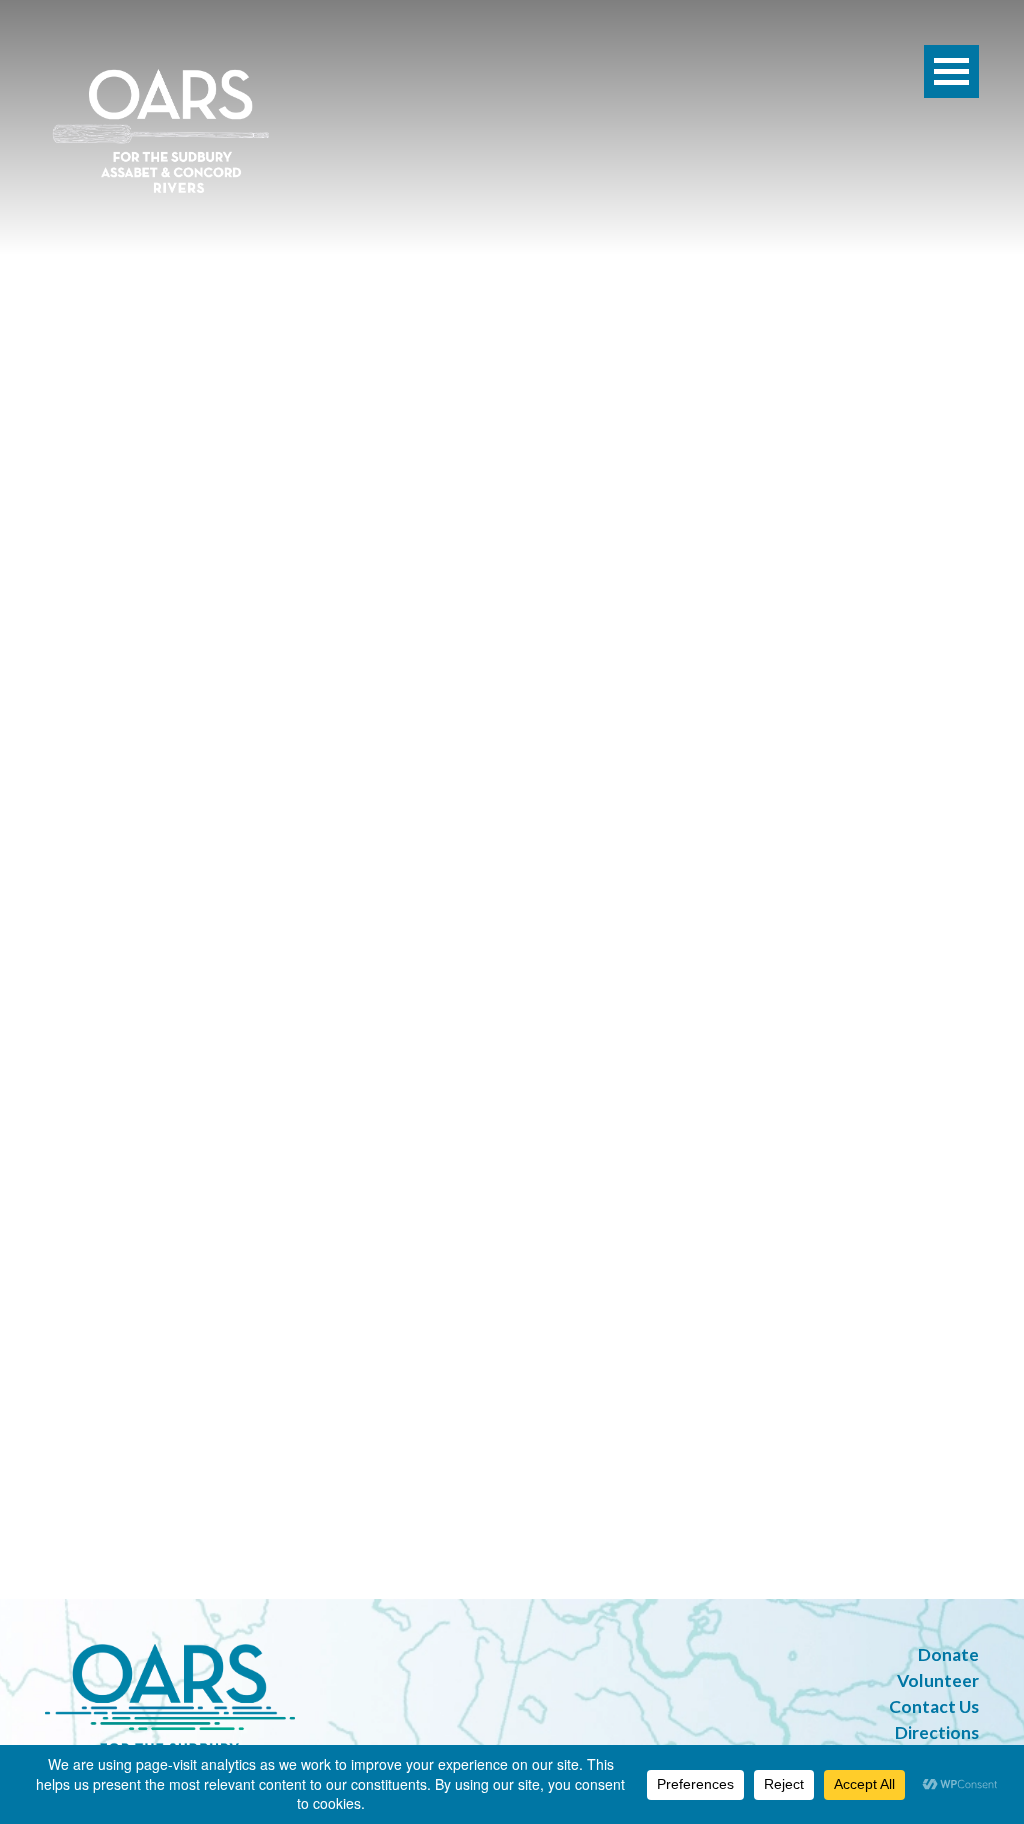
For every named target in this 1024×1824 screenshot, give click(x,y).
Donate (948, 1654)
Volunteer (938, 1680)
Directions (937, 1732)
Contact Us (934, 1706)
